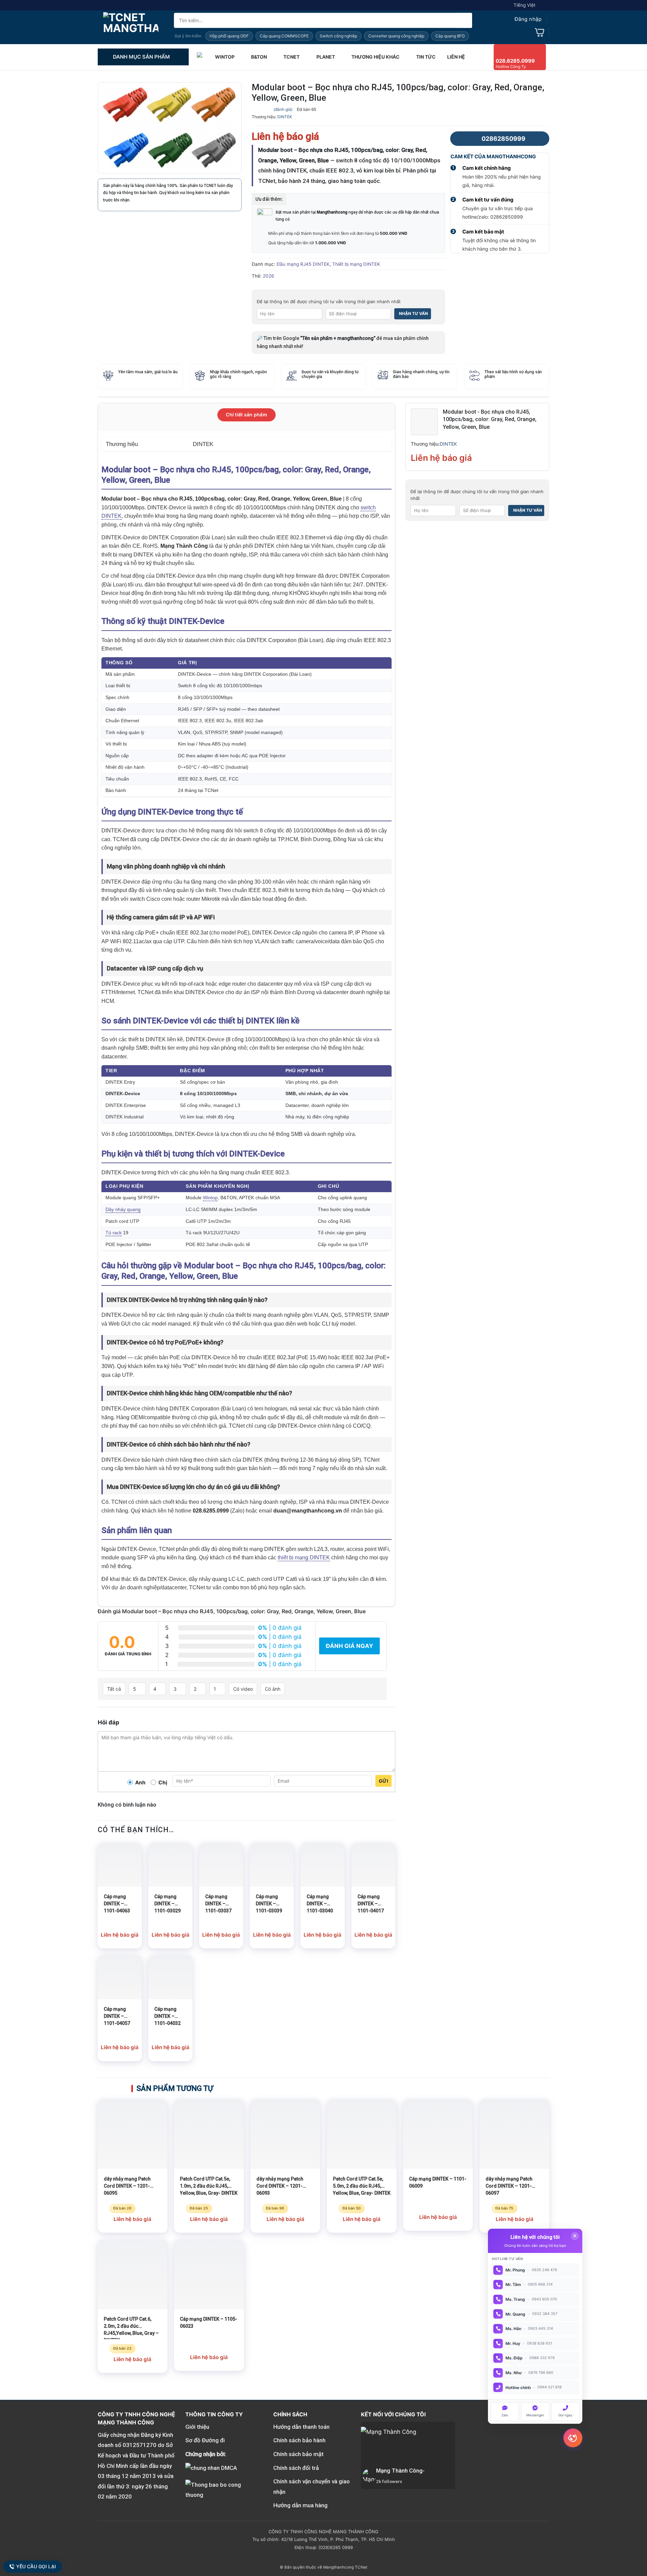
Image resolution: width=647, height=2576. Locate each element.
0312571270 (140, 2445)
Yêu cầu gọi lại (36, 2567)
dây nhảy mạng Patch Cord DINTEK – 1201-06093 (280, 2186)
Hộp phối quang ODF (229, 36)
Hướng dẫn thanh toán (301, 2427)
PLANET (326, 57)
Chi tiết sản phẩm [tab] (247, 415)
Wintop (210, 1198)
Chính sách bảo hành (299, 2440)
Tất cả (114, 1689)
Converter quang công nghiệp (396, 36)
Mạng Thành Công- (400, 2471)
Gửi (383, 1781)
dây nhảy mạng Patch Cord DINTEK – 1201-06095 (127, 2186)
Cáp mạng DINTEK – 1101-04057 (117, 2016)
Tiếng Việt (525, 5)
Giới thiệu (197, 2427)
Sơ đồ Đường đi (205, 2440)
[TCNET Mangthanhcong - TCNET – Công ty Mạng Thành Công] (131, 27)
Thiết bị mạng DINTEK (356, 264)
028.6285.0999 (515, 61)
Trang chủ (200, 57)
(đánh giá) (283, 109)
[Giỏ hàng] (540, 32)
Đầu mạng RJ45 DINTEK (303, 264)
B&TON (259, 57)
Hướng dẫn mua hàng (300, 2505)
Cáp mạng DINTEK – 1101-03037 (218, 1904)
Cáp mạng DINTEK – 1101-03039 (269, 1904)
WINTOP (225, 57)
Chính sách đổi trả (296, 2468)
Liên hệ (456, 57)
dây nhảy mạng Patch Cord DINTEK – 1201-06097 (509, 2186)
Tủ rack (114, 1233)
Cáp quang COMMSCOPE (284, 36)
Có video (243, 1689)
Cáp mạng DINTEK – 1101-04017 (371, 1904)
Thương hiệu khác (376, 57)
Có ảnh (273, 1689)
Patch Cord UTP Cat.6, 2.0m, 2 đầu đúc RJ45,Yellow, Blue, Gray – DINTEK (131, 2328)
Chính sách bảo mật (298, 2454)
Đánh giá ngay (349, 1646)
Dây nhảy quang (123, 1210)
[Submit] (465, 20)
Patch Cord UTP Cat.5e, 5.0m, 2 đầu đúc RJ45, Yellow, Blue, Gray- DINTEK (362, 2186)
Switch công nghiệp (338, 36)
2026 (268, 276)
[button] (522, 19)
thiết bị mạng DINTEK (304, 1557)
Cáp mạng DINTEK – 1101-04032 (167, 2016)
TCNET (291, 57)
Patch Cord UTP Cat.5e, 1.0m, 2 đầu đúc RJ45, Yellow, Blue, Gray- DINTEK (209, 2186)
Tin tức (426, 57)
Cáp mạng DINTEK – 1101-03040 (320, 1904)
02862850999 (503, 139)
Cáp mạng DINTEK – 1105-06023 (209, 2323)
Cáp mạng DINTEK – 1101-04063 (117, 1904)
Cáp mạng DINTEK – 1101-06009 (438, 2182)
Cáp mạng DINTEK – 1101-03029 (167, 1904)
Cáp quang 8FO (450, 36)
